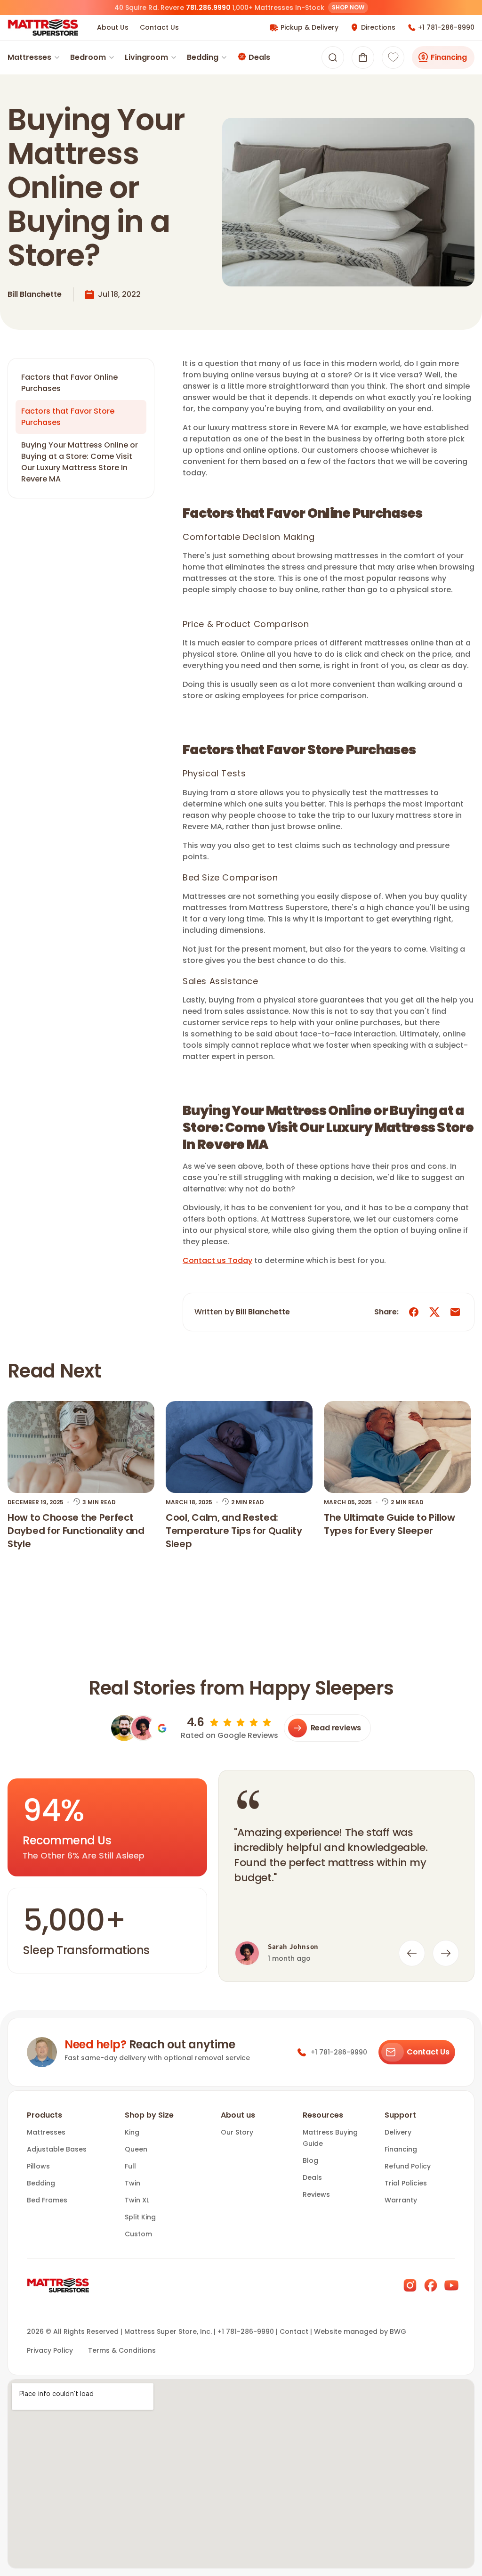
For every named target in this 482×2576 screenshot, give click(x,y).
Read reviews (336, 1728)
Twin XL (137, 2200)
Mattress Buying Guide (330, 2138)
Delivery (398, 2132)
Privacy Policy (50, 2350)
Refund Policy (408, 2166)
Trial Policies (406, 2183)
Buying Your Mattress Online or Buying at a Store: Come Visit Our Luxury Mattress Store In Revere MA (80, 462)
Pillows (38, 2166)
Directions (378, 27)
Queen (136, 2149)
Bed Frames (47, 2200)
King (132, 2132)
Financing (449, 57)
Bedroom (88, 57)
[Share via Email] (455, 1312)
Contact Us (159, 27)
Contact (294, 2331)
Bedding (203, 57)
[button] (363, 57)
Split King (140, 2217)
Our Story (237, 2132)
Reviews (316, 2194)
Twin (133, 2183)
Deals (259, 57)
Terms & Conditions (122, 2350)
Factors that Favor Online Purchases (69, 383)
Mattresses (29, 57)
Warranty (401, 2200)
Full (130, 2166)
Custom (138, 2234)
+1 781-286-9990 (446, 27)
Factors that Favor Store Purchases (68, 417)
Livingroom (146, 57)
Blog (310, 2160)
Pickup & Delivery (309, 27)
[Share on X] (434, 1312)
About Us (113, 27)
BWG (398, 2331)
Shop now (348, 7)
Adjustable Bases (57, 2149)
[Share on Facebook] (414, 1312)
